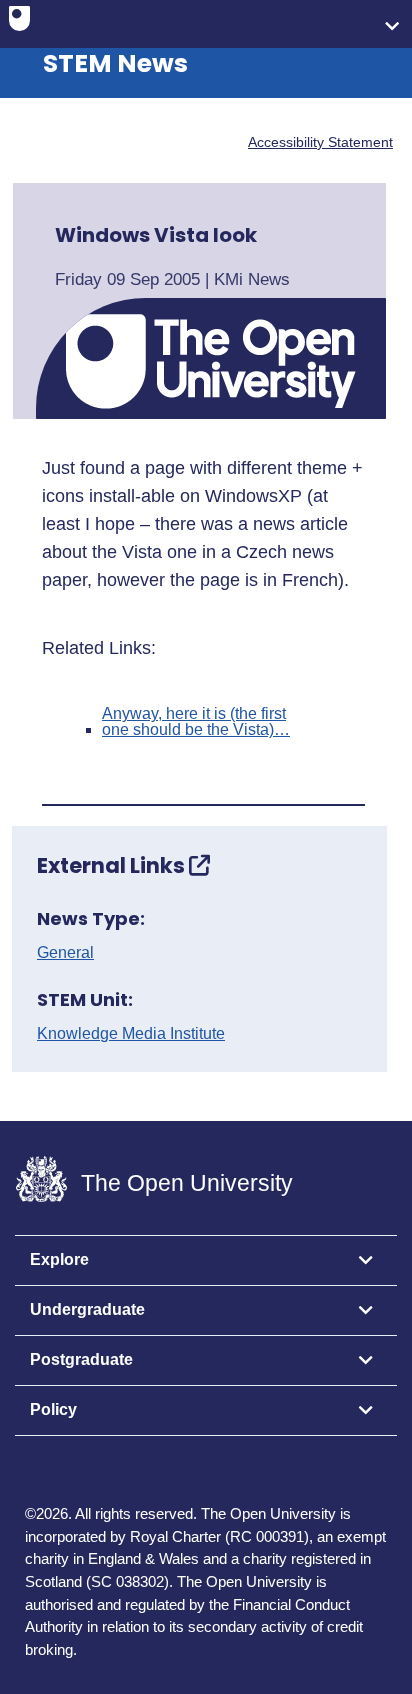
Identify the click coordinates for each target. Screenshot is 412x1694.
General (65, 953)
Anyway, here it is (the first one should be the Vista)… (196, 722)
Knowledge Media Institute (131, 1034)
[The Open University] (19, 23)
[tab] (206, 1261)
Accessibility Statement (320, 142)
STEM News (115, 63)
